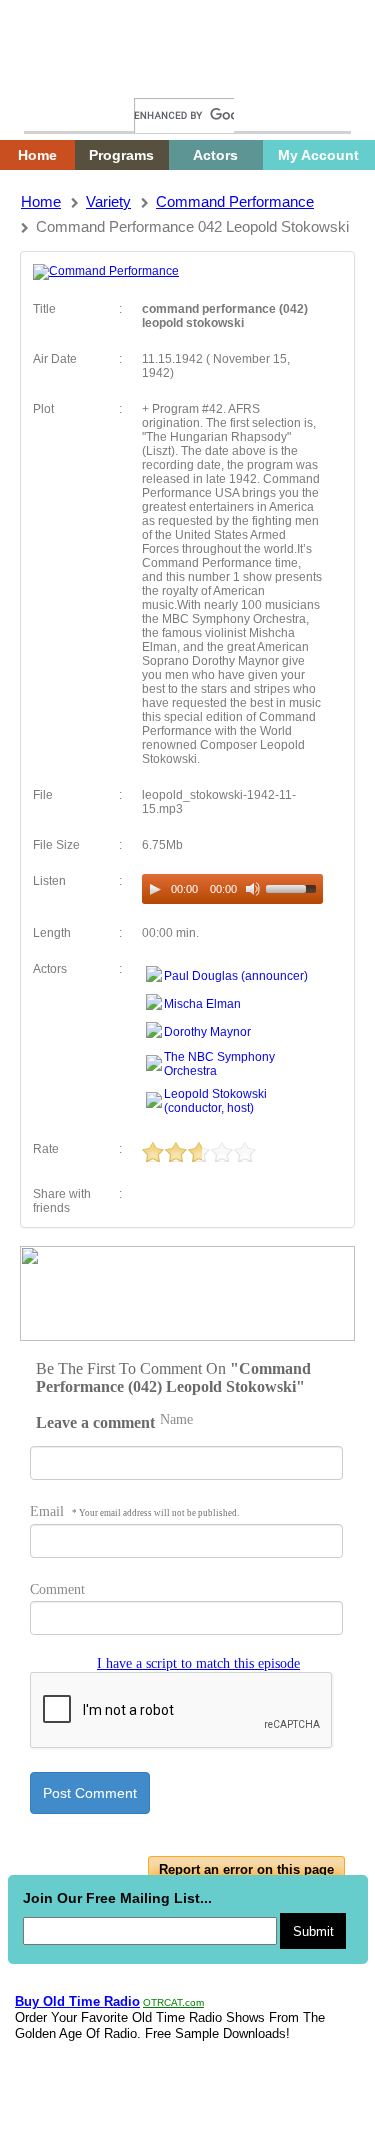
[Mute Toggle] (253, 889)
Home (55, 77)
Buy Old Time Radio (77, 2001)
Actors (215, 155)
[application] (232, 889)
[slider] (294, 887)
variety (108, 201)
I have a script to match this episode (198, 1663)
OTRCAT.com (173, 2002)
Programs (121, 155)
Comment (57, 1589)
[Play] (155, 889)
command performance (235, 201)
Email (134, 1511)
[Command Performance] (106, 271)
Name (176, 1419)
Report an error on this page (246, 1869)
